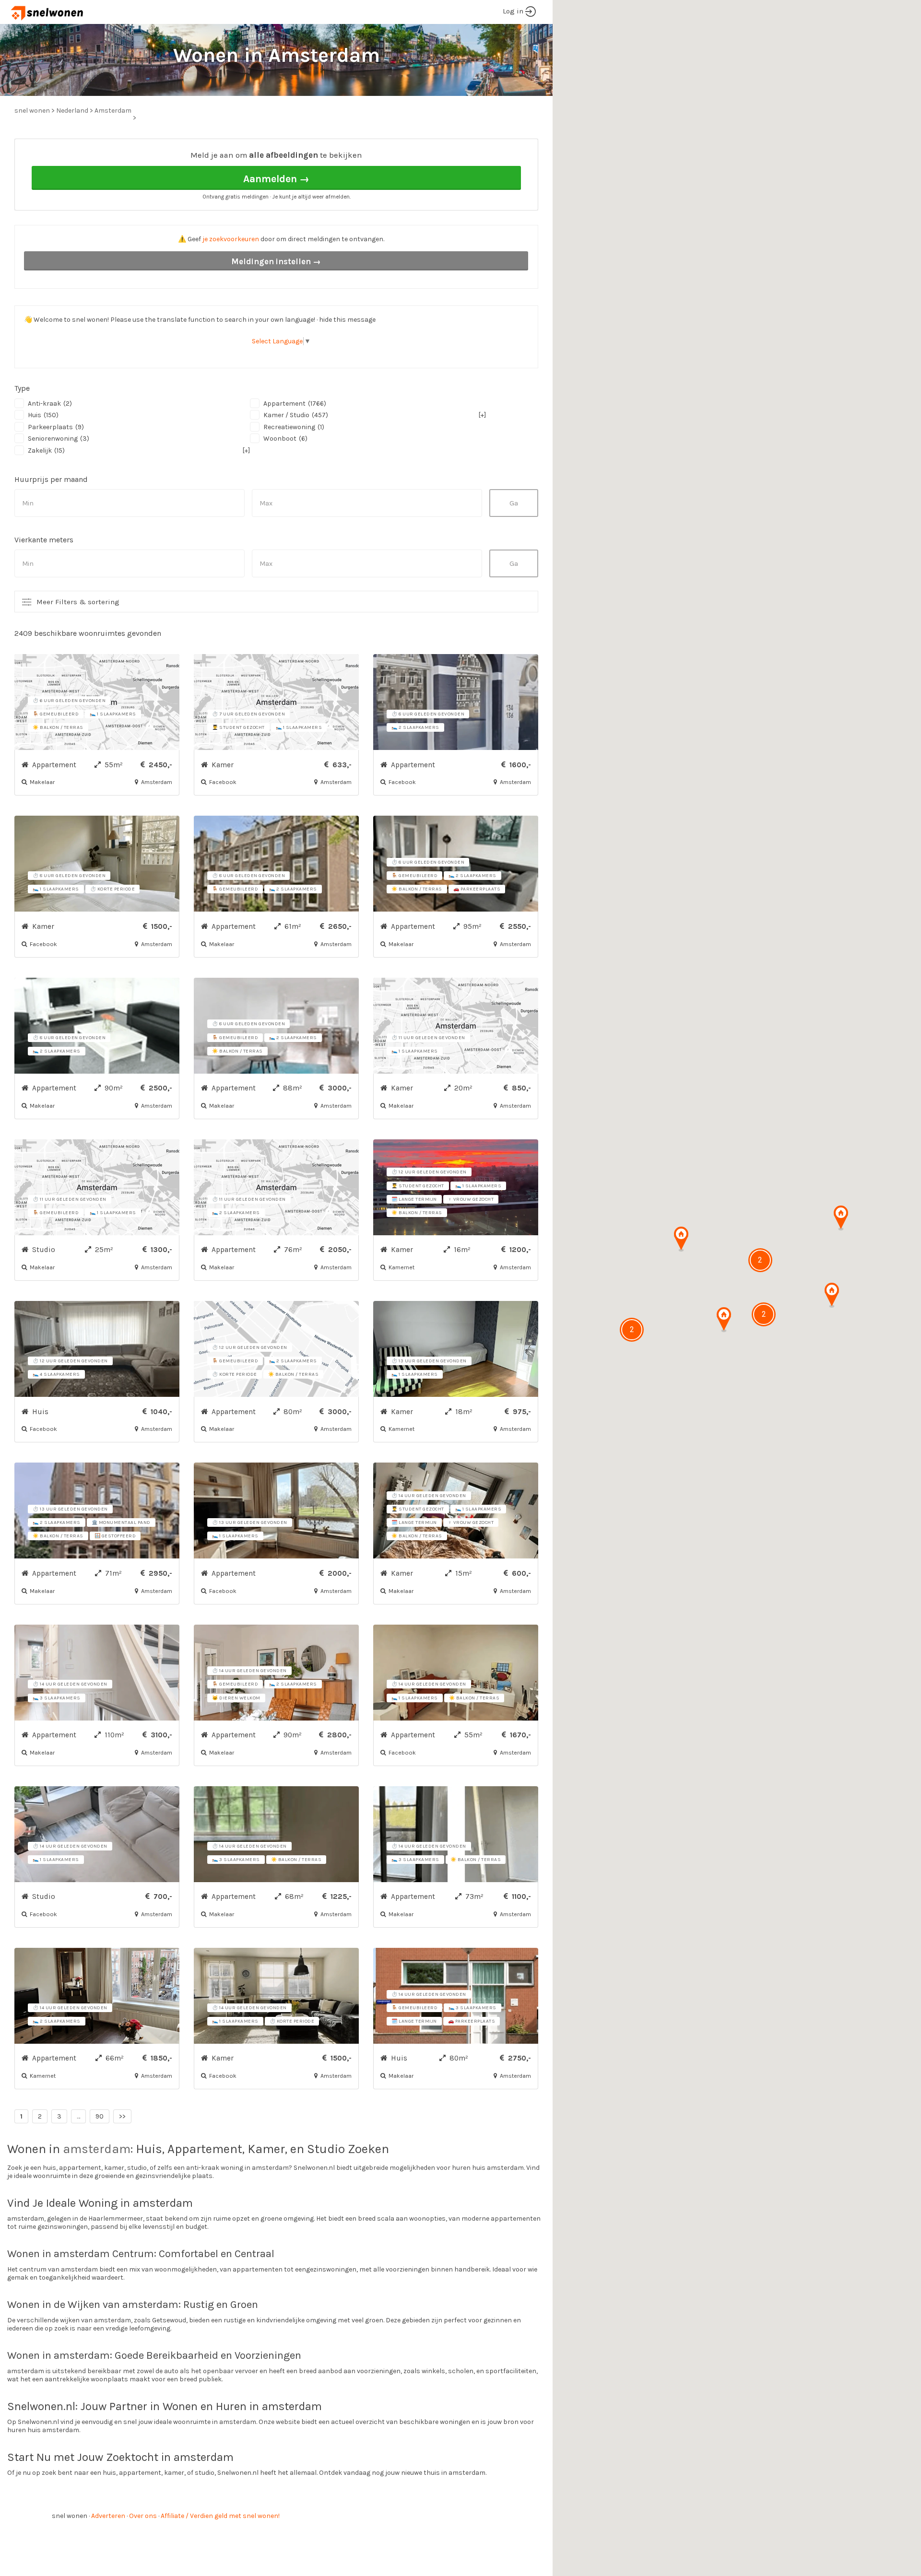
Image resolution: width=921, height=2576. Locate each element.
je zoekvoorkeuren (231, 239)
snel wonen (70, 2516)
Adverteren (108, 2516)
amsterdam (97, 2149)
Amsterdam (113, 111)
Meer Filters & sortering (78, 602)
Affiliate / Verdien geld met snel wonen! (220, 2516)
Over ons (143, 2516)
